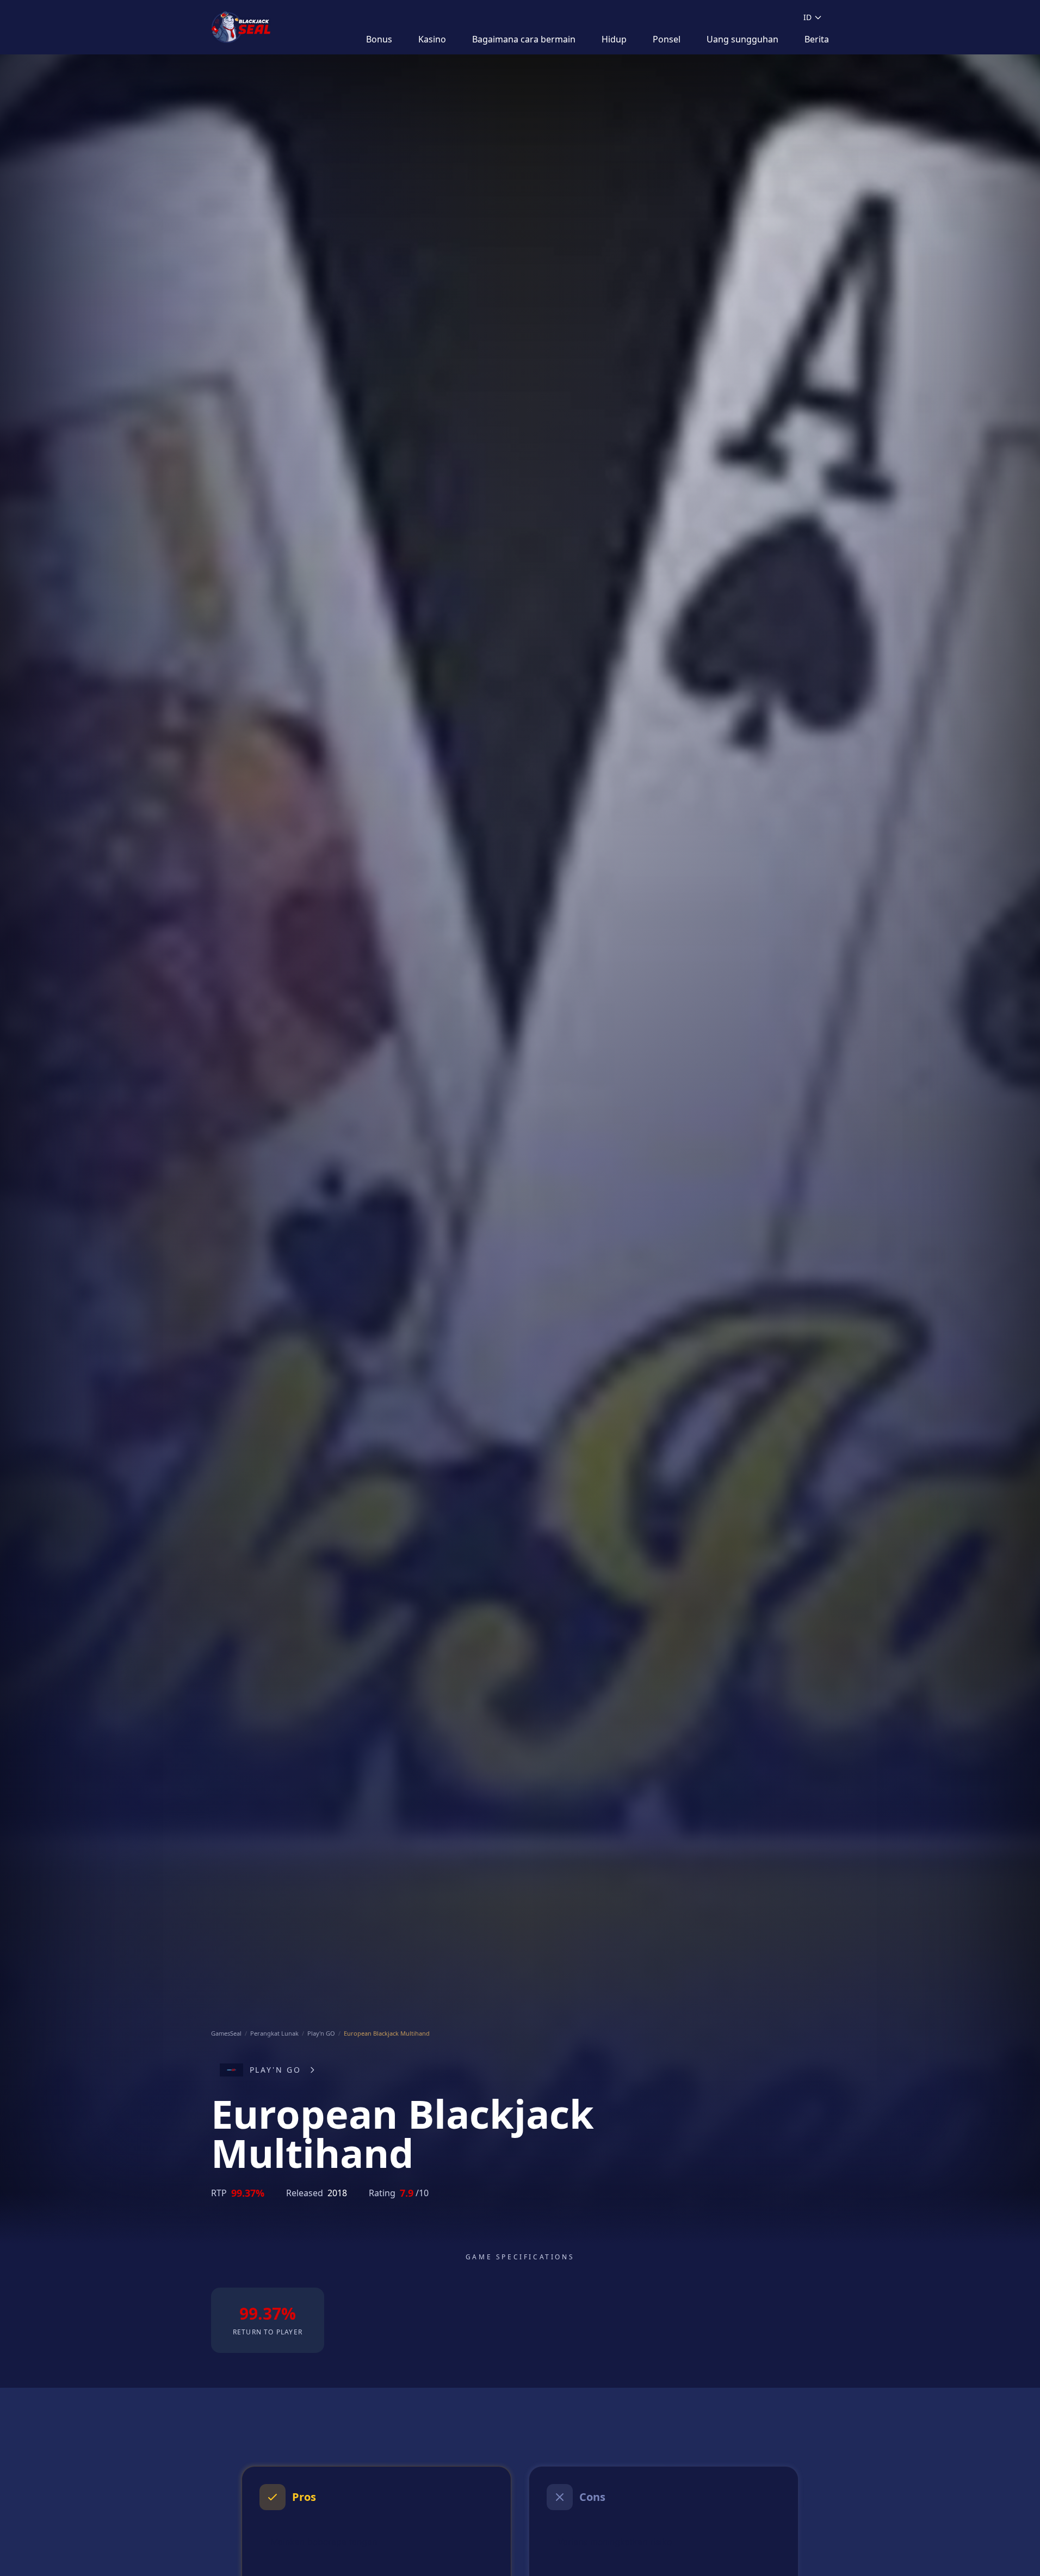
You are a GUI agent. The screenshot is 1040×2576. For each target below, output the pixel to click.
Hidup (614, 39)
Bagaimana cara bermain (524, 39)
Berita (817, 39)
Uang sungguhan (742, 39)
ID (807, 17)
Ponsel (667, 39)
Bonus (379, 39)
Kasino (432, 39)
